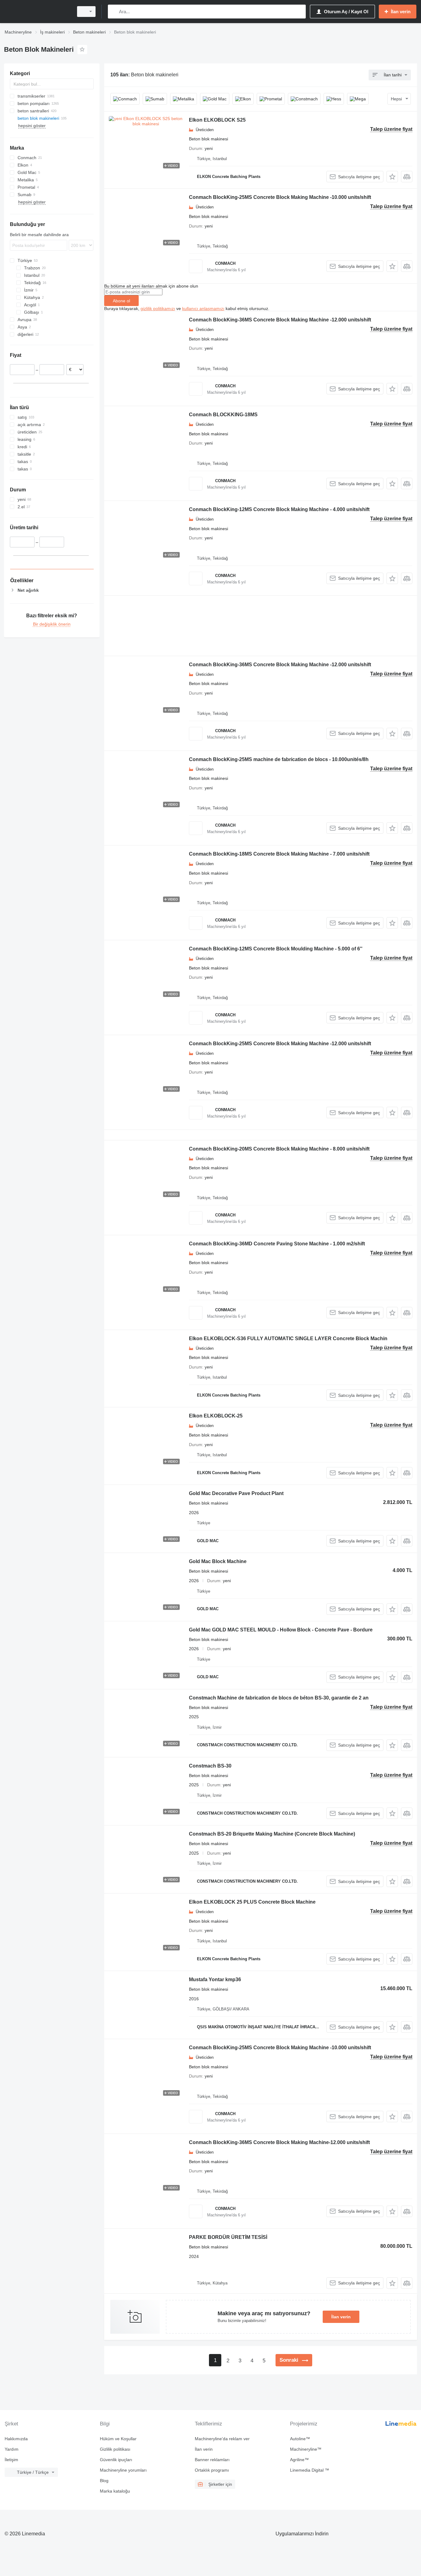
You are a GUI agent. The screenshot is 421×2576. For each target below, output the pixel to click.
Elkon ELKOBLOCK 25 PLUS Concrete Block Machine (252, 1902)
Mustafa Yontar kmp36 (215, 1979)
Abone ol (121, 301)
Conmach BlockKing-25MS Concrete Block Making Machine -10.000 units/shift (280, 197)
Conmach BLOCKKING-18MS (223, 415)
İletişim (11, 2460)
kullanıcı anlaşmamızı (203, 308)
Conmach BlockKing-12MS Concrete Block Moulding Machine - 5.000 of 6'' (276, 949)
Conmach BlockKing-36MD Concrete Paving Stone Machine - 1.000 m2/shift (277, 1244)
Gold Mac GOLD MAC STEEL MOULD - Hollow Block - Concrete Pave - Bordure (281, 1630)
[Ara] (114, 12)
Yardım (12, 2449)
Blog (104, 2481)
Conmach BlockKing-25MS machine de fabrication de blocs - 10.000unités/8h (279, 759)
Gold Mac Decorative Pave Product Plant (236, 1493)
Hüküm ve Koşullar (118, 2439)
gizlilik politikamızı (158, 308)
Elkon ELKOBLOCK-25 (216, 1416)
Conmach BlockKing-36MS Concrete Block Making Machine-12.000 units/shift (279, 2142)
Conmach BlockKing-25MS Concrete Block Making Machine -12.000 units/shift (280, 1044)
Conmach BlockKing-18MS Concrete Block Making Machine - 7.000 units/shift (279, 854)
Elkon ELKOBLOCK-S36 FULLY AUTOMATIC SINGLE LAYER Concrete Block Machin (288, 1338)
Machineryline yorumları (123, 2470)
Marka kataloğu (115, 2491)
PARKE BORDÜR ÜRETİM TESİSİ (228, 2237)
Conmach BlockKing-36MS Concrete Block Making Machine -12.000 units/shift (280, 320)
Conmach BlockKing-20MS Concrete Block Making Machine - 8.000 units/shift (279, 1149)
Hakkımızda (16, 2439)
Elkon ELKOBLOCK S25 (217, 120)
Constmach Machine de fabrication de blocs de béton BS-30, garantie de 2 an (279, 1698)
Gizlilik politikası (115, 2449)
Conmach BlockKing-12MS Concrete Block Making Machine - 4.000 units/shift (279, 509)
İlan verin (341, 2317)
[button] (392, 177)
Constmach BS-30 (210, 1766)
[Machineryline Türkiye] (37, 12)
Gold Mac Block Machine (218, 1561)
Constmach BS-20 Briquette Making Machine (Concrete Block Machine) (272, 1834)
